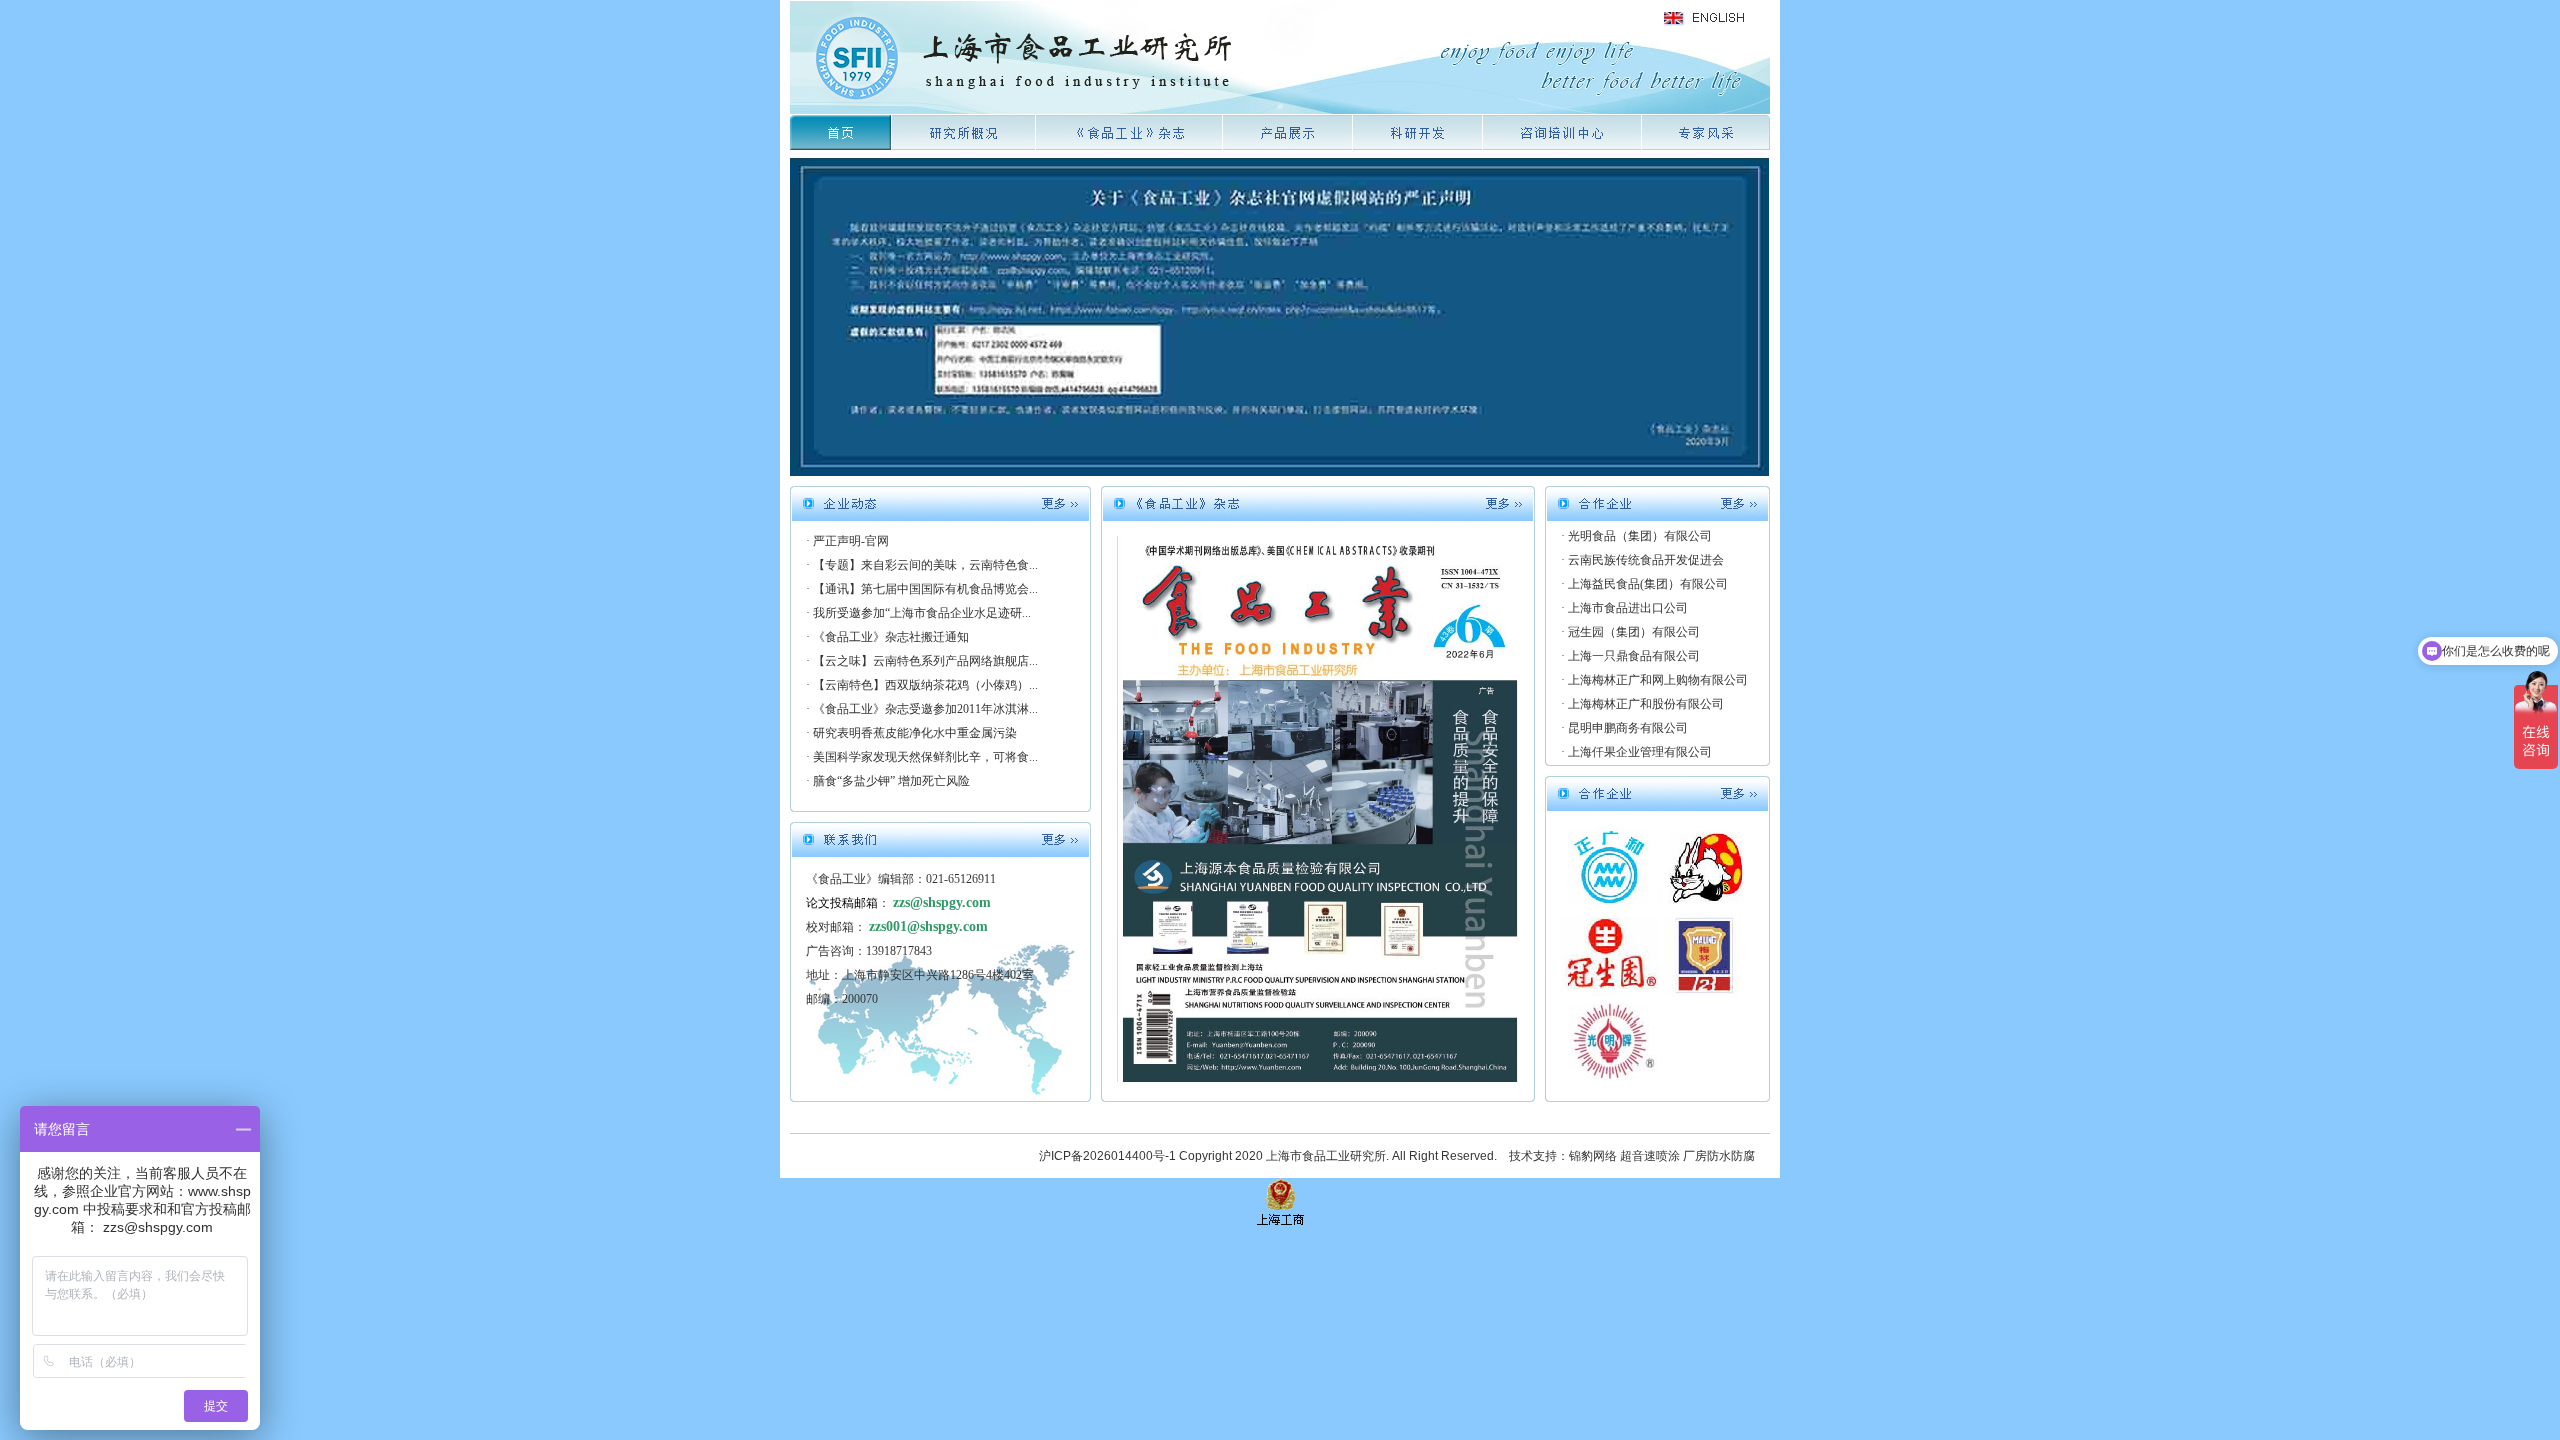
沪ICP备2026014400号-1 (1107, 1156)
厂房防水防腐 (1719, 1156)
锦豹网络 (1593, 1156)
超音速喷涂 (1650, 1156)
